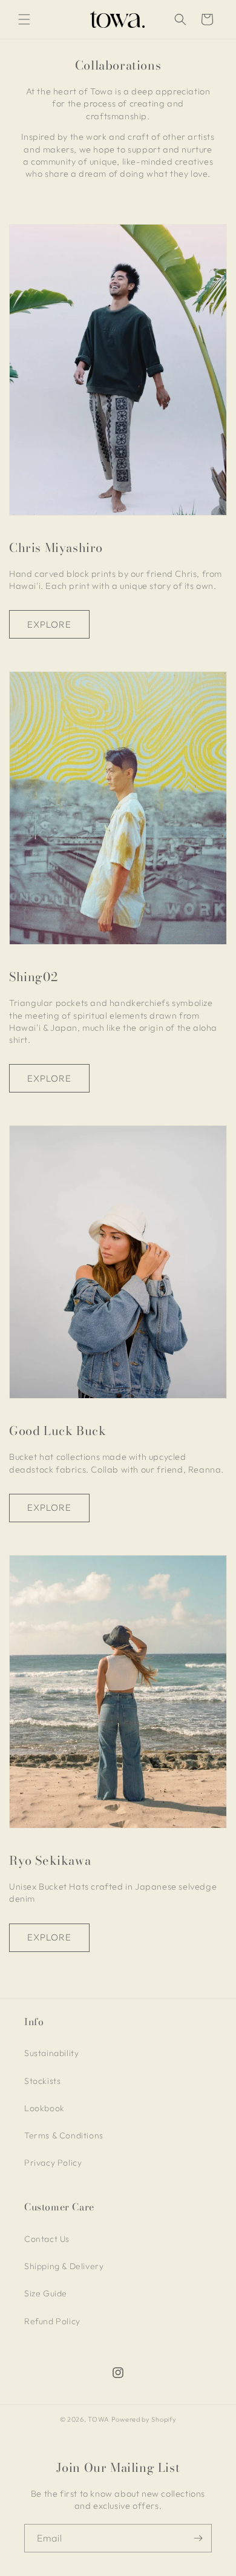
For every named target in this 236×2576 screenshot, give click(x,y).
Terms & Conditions (64, 2135)
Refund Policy (52, 2321)
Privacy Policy (53, 2163)
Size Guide (46, 2293)
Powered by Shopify (144, 2419)
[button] (24, 19)
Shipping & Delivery (64, 2266)
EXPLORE (49, 624)
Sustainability (51, 2053)
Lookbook (44, 2108)
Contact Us (47, 2239)
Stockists (42, 2081)
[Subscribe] (198, 2538)
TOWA (99, 2419)
